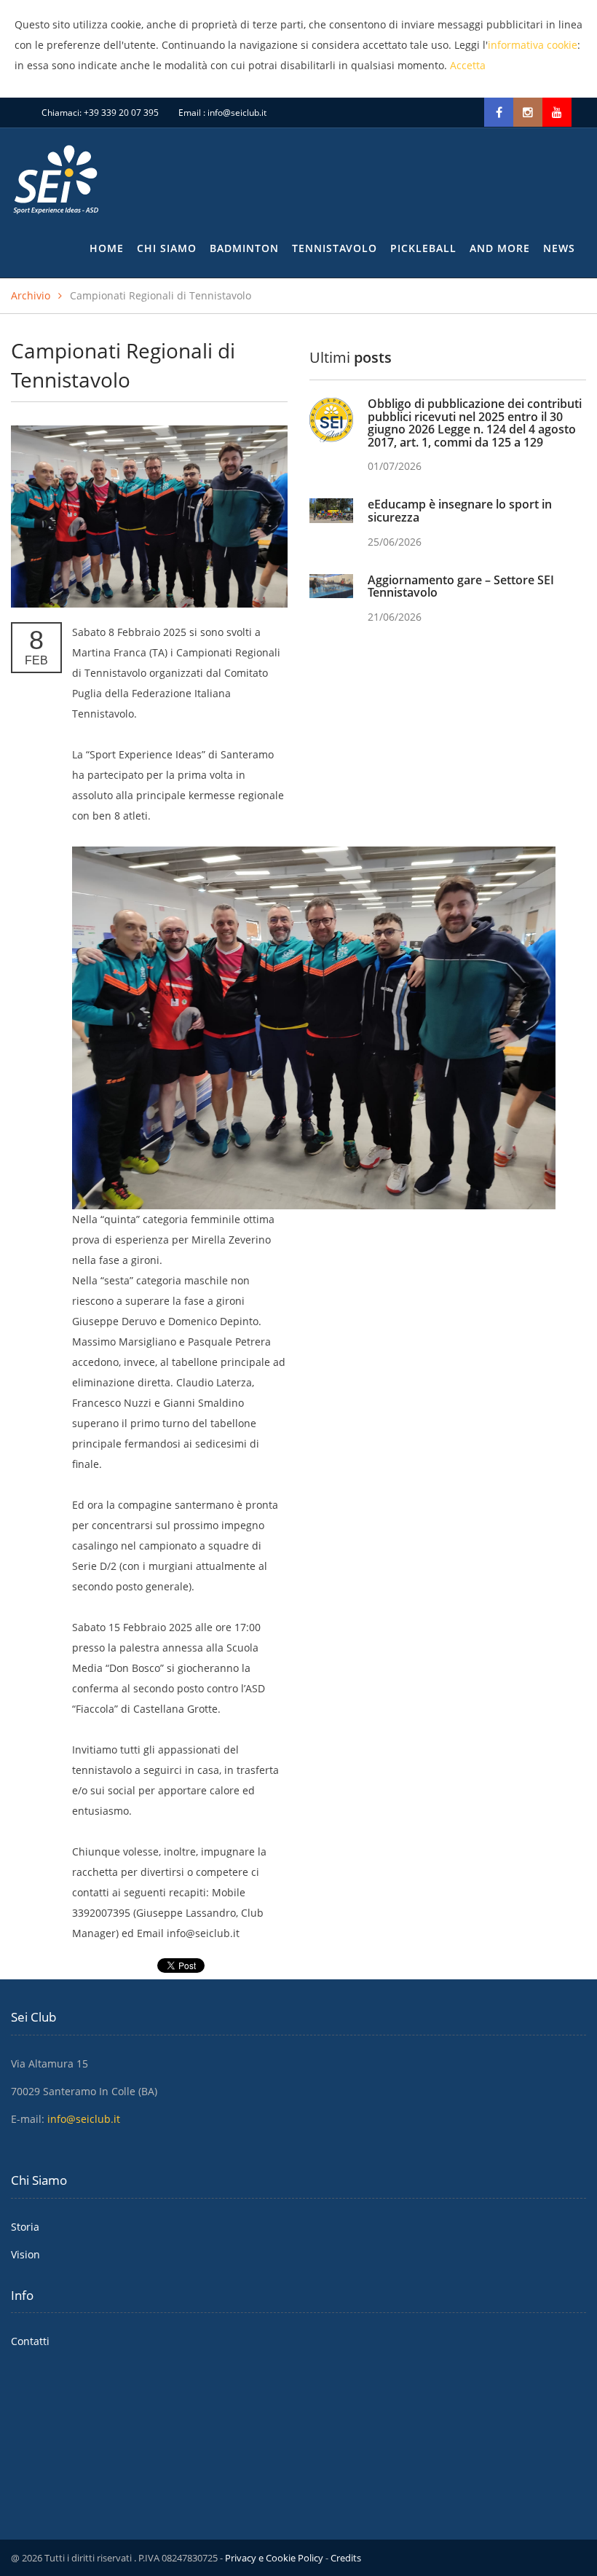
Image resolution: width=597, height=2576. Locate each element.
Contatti (30, 2341)
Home (107, 248)
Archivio (31, 295)
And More (500, 248)
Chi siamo (167, 248)
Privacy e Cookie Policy (274, 2558)
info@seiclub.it (237, 113)
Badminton (244, 248)
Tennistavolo (335, 248)
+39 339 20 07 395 (121, 113)
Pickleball (423, 248)
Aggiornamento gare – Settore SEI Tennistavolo (461, 586)
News (559, 248)
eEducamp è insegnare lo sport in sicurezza (460, 511)
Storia (25, 2227)
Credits (346, 2558)
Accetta (468, 65)
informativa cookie (533, 45)
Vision (25, 2254)
